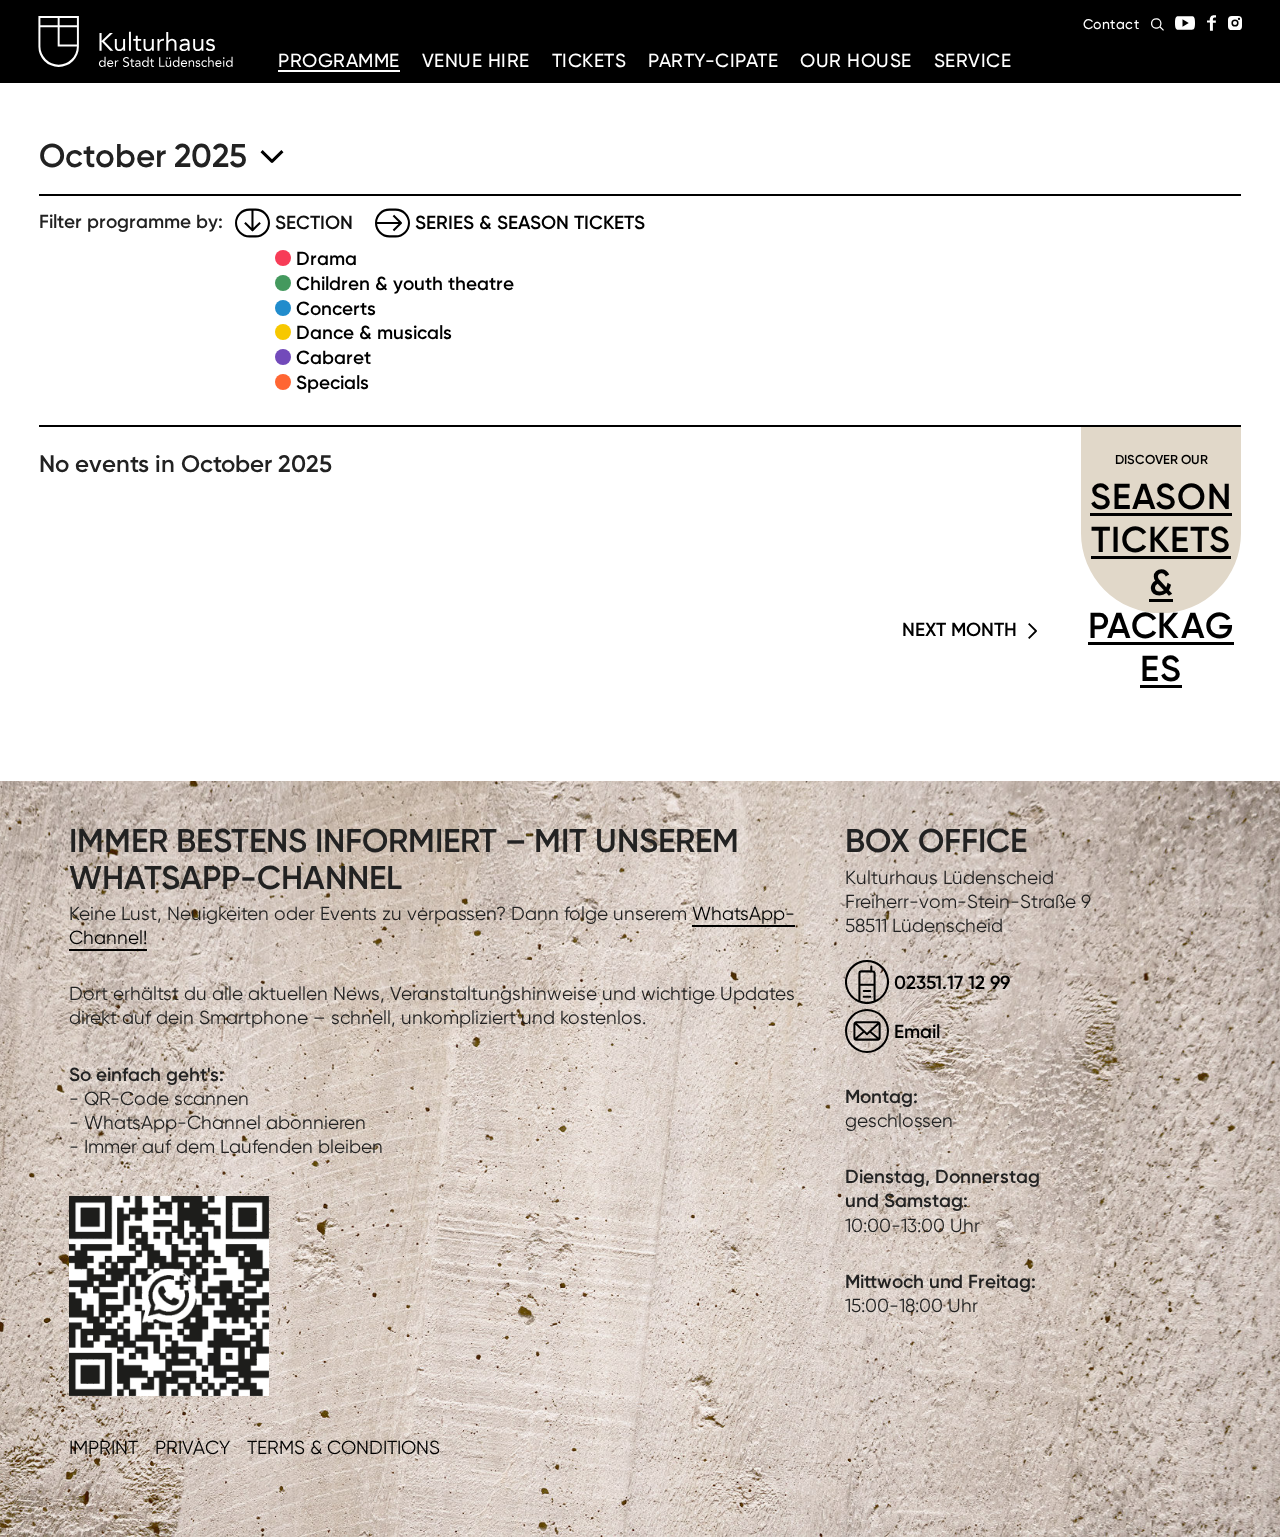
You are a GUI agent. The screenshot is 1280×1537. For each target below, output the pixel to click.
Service (973, 60)
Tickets (589, 60)
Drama (326, 258)
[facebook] (1211, 23)
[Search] (1157, 24)
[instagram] (1235, 23)
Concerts (336, 308)
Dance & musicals (374, 332)
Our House (856, 60)
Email (917, 1031)
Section (314, 222)
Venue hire (476, 60)
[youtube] (1185, 23)
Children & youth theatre (405, 283)
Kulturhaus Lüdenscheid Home (135, 42)
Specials (332, 382)
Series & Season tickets (530, 222)
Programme (339, 60)
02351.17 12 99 (952, 982)
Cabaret (333, 357)
